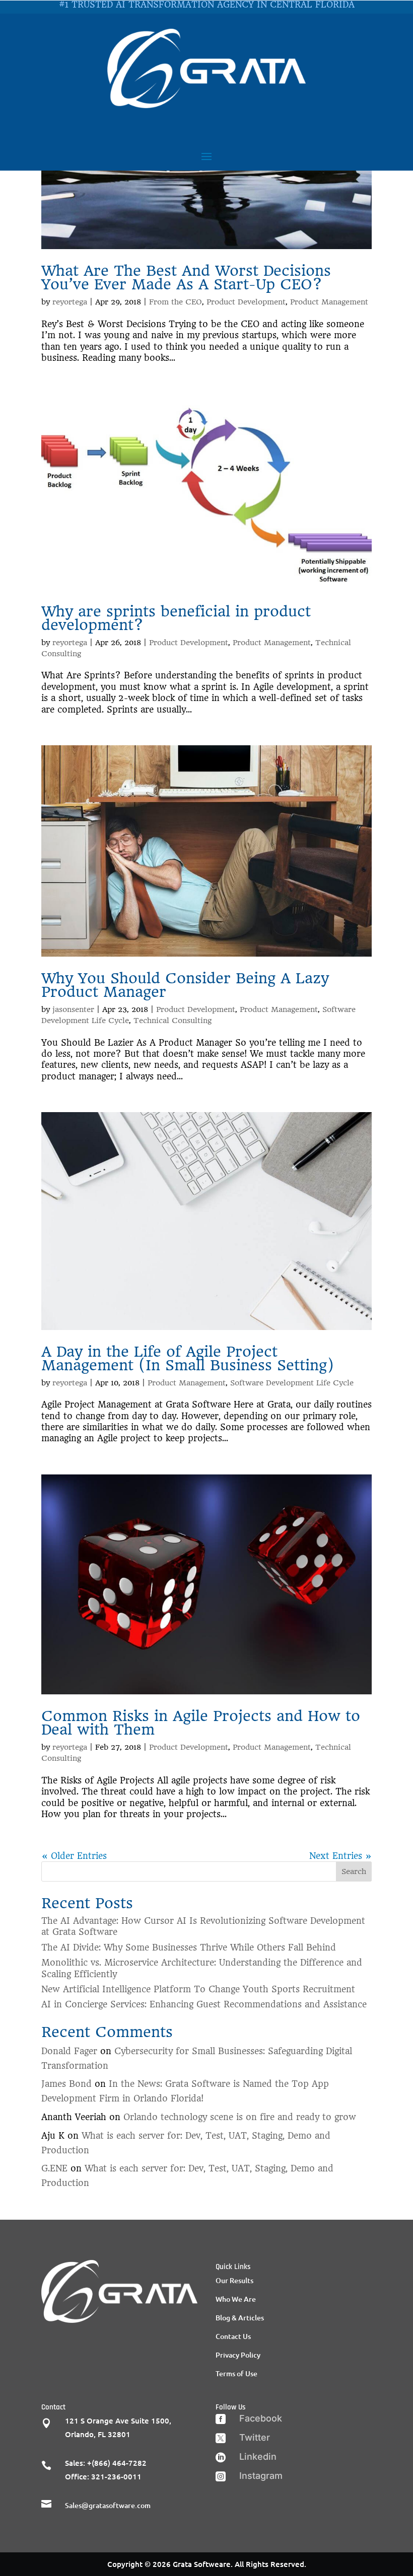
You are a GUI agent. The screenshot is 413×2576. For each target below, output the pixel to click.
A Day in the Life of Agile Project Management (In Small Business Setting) (188, 1358)
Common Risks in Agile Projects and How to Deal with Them (201, 1723)
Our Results (234, 2280)
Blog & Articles (240, 2318)
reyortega (70, 302)
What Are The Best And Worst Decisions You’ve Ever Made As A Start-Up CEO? (186, 278)
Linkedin (258, 2456)
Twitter (255, 2437)
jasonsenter (73, 1009)
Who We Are (236, 2299)
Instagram (261, 2476)
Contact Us (233, 2336)
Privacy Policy (238, 2355)
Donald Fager (69, 2051)
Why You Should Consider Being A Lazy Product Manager (185, 985)
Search (354, 1871)
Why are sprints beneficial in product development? (176, 618)
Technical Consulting (173, 1021)
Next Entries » (340, 1856)
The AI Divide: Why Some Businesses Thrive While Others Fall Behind (189, 1947)
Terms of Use (236, 2373)
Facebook (261, 2418)
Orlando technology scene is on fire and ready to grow (240, 2117)
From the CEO (176, 302)
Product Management (329, 302)
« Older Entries (74, 1856)
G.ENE (54, 2168)
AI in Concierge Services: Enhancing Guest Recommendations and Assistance (204, 2004)
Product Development (246, 302)
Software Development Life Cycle (292, 1383)
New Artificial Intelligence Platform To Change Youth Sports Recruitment (198, 1989)
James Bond (66, 2084)
